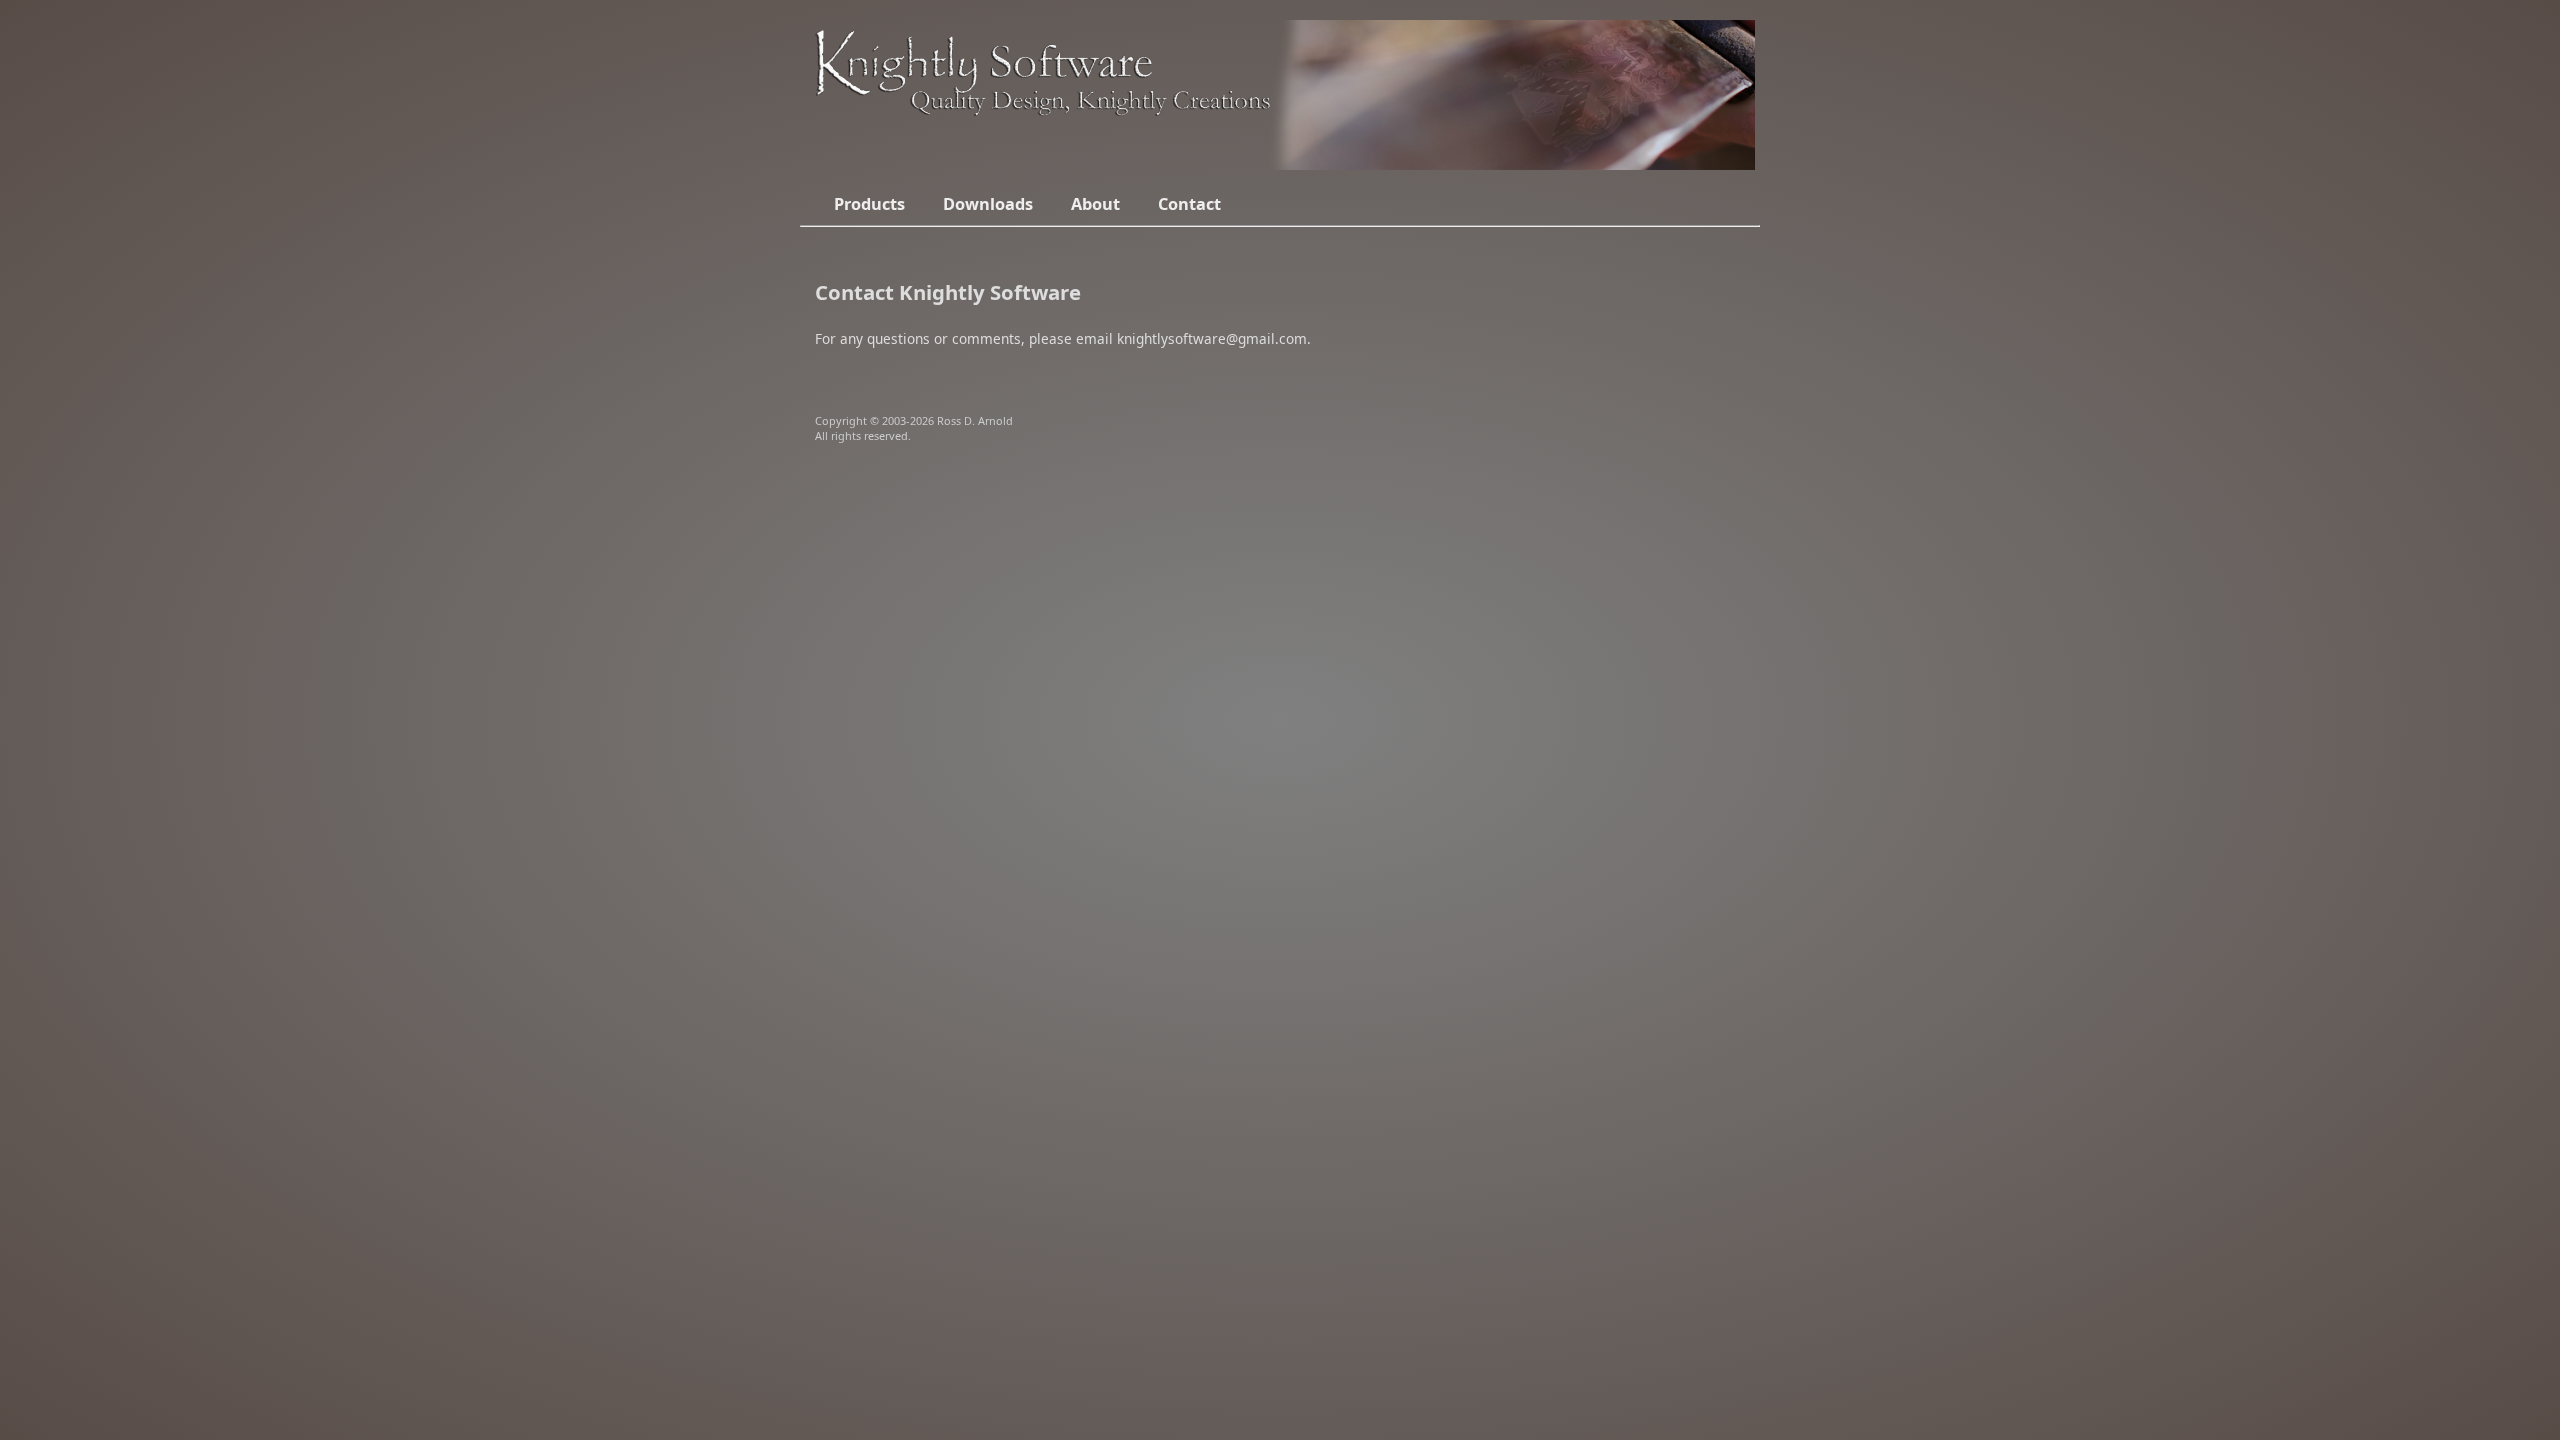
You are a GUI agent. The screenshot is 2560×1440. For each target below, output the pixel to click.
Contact (1189, 204)
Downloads (988, 204)
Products (869, 204)
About (1095, 204)
